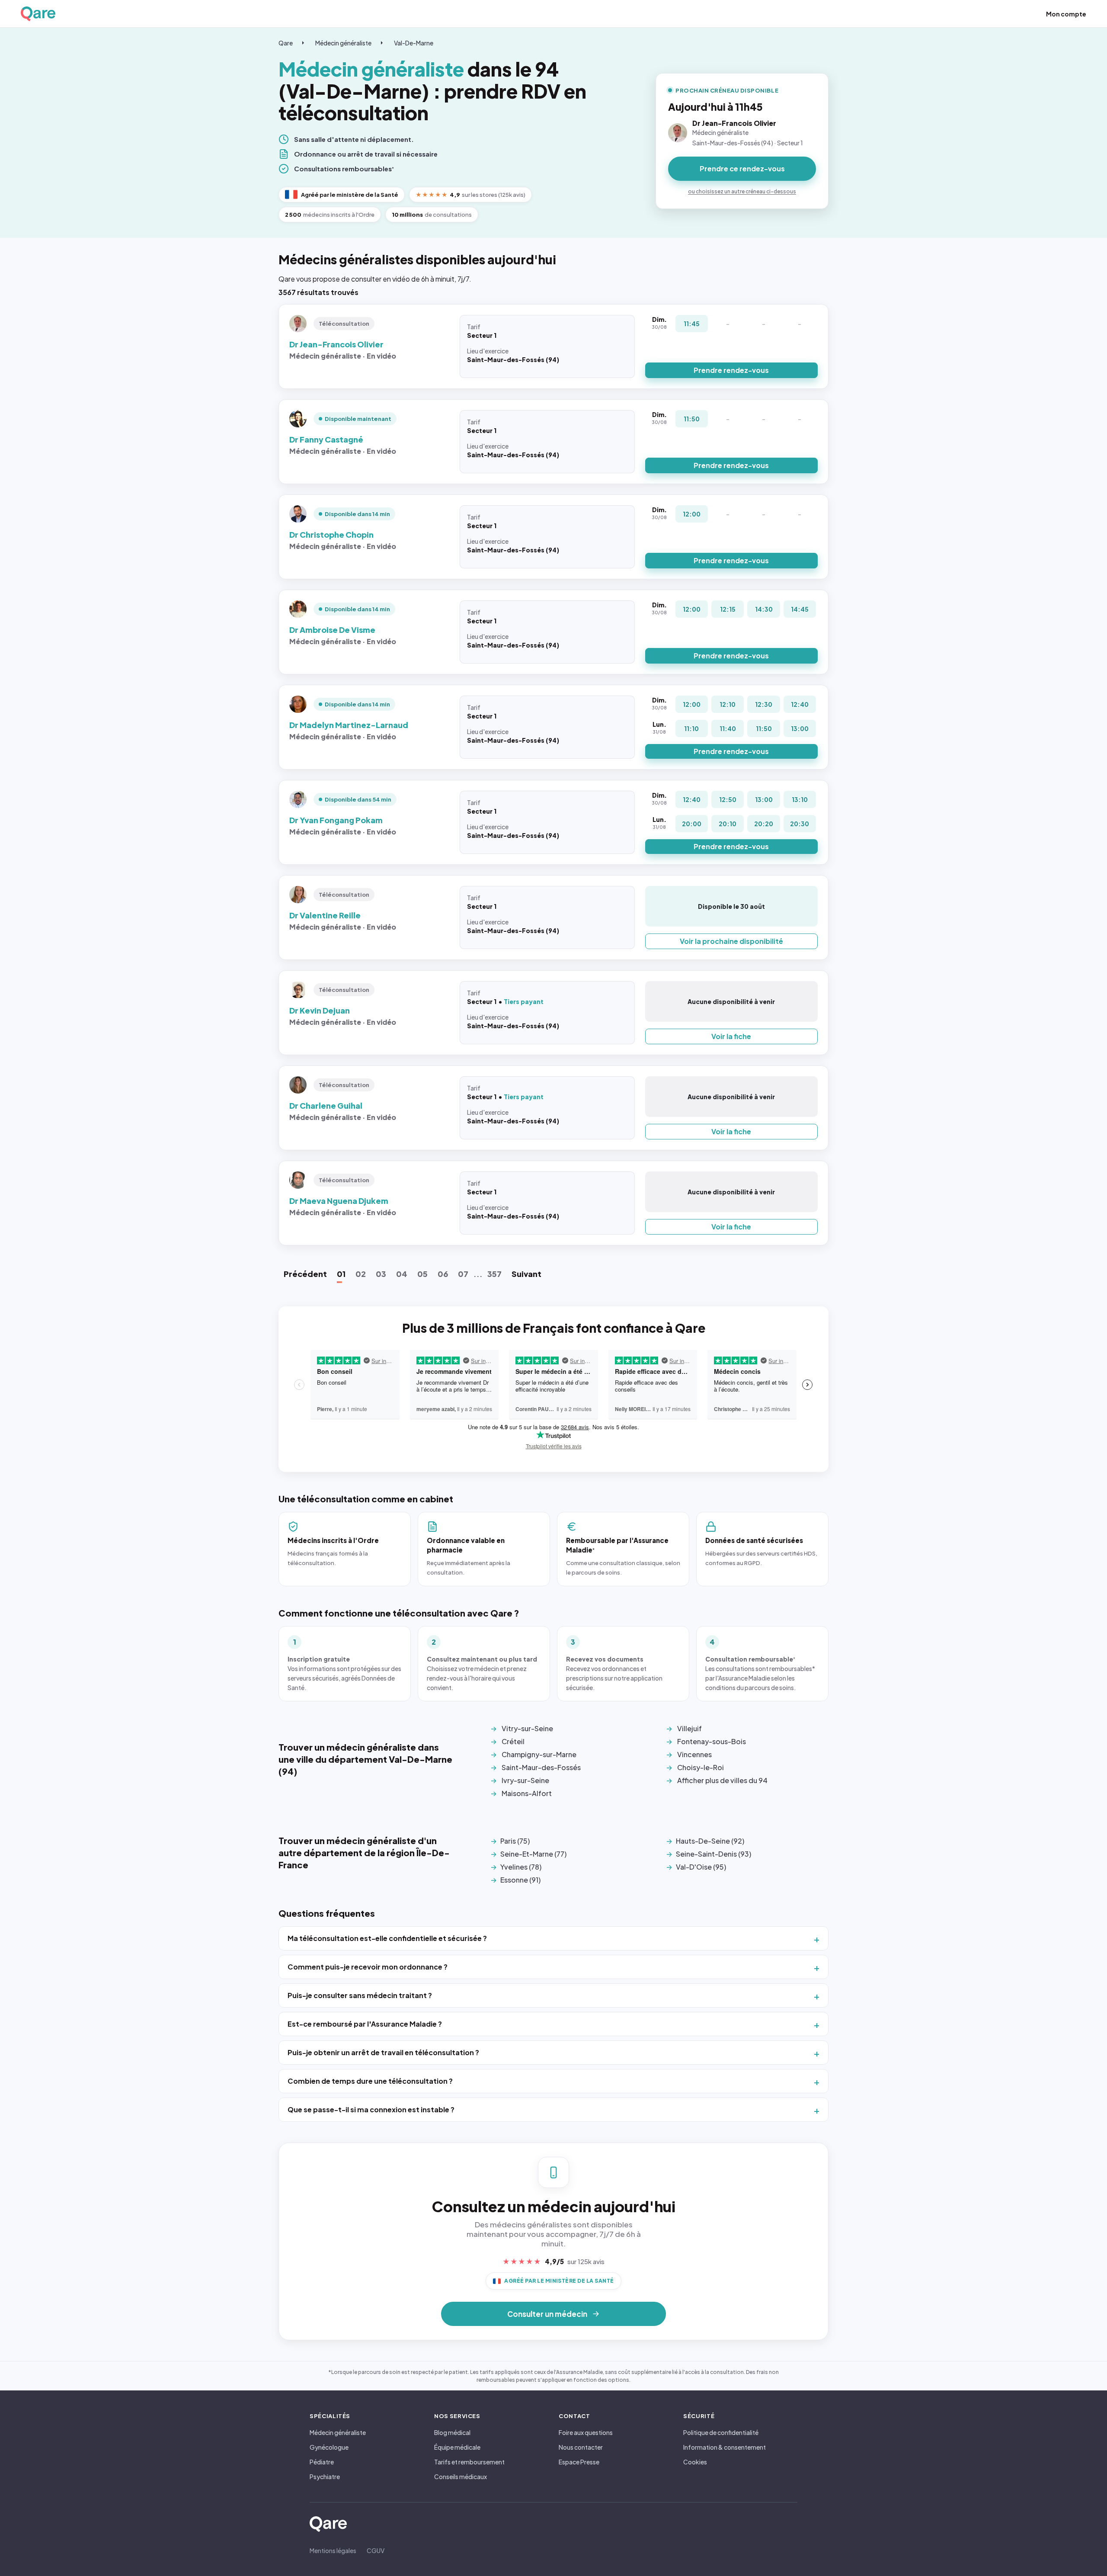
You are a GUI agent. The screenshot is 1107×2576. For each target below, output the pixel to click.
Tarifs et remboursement (469, 2462)
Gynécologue (329, 2447)
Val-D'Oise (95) (701, 1867)
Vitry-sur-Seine (527, 1728)
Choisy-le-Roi (701, 1767)
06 (443, 1274)
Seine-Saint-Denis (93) (713, 1854)
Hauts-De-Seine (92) (710, 1841)
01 (341, 1274)
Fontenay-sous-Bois (712, 1741)
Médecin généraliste (343, 43)
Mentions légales (333, 2550)
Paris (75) (515, 1841)
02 (361, 1274)
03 (381, 1274)
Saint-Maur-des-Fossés (541, 1767)
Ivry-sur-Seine (525, 1780)
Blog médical (452, 2432)
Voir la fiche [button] (731, 1036)
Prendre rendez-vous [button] (731, 370)
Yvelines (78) (521, 1867)
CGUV (376, 2550)
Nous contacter (581, 2447)
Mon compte (1066, 14)
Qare (286, 43)
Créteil (513, 1741)
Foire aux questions (586, 2432)
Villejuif (689, 1728)
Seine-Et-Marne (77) (533, 1854)
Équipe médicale (457, 2447)
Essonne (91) (520, 1880)
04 (402, 1274)
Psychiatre (325, 2477)
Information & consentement (725, 2447)
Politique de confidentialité (721, 2432)
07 (463, 1274)
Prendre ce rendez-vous (742, 168)
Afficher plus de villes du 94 (722, 1780)
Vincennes (694, 1754)
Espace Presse (579, 2462)
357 (494, 1274)
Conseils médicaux (461, 2477)
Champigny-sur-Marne (539, 1754)
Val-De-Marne (414, 43)
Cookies (695, 2462)
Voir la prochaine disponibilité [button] (731, 941)
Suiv (526, 1274)
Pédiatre (322, 2462)
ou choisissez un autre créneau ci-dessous (742, 191)
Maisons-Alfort (527, 1793)
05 (422, 1274)
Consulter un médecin (547, 2314)
